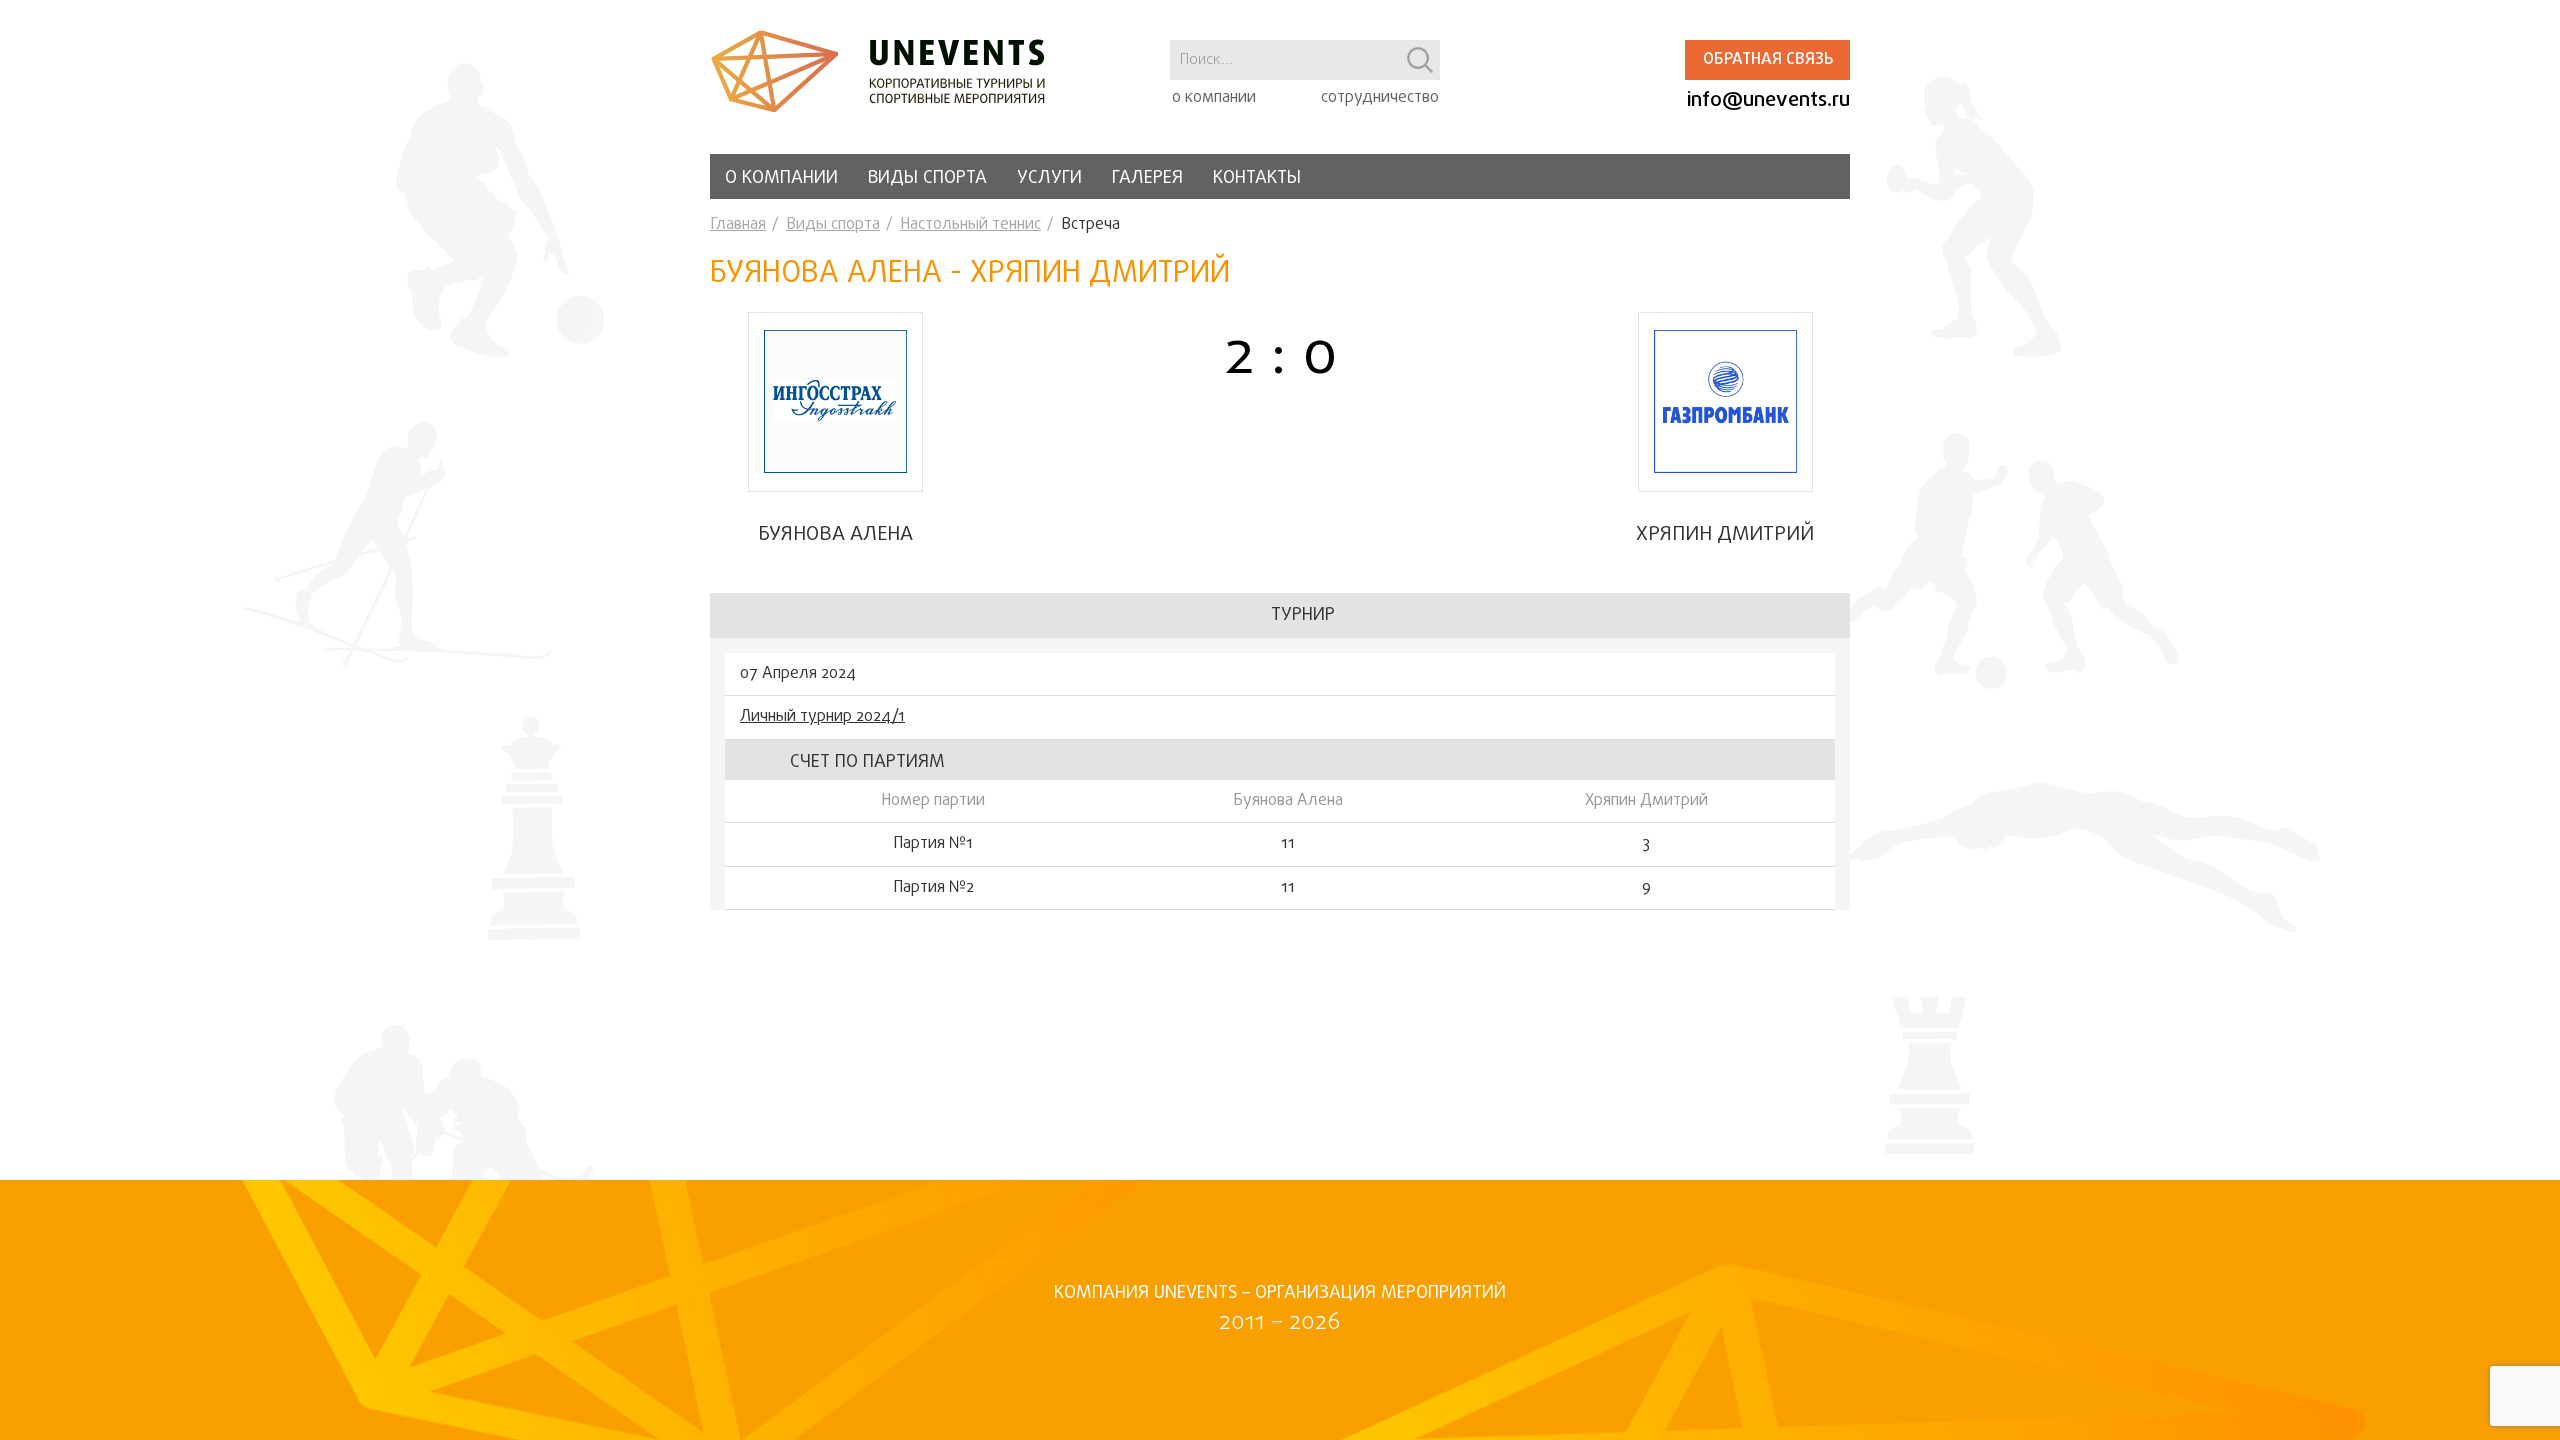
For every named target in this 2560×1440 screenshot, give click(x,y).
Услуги (1049, 178)
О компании (781, 178)
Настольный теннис (970, 225)
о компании (1214, 98)
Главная (738, 225)
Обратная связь (1768, 60)
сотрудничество (1380, 98)
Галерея (1147, 178)
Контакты (1257, 178)
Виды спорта (927, 178)
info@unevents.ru (1768, 100)
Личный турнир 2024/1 (822, 717)
